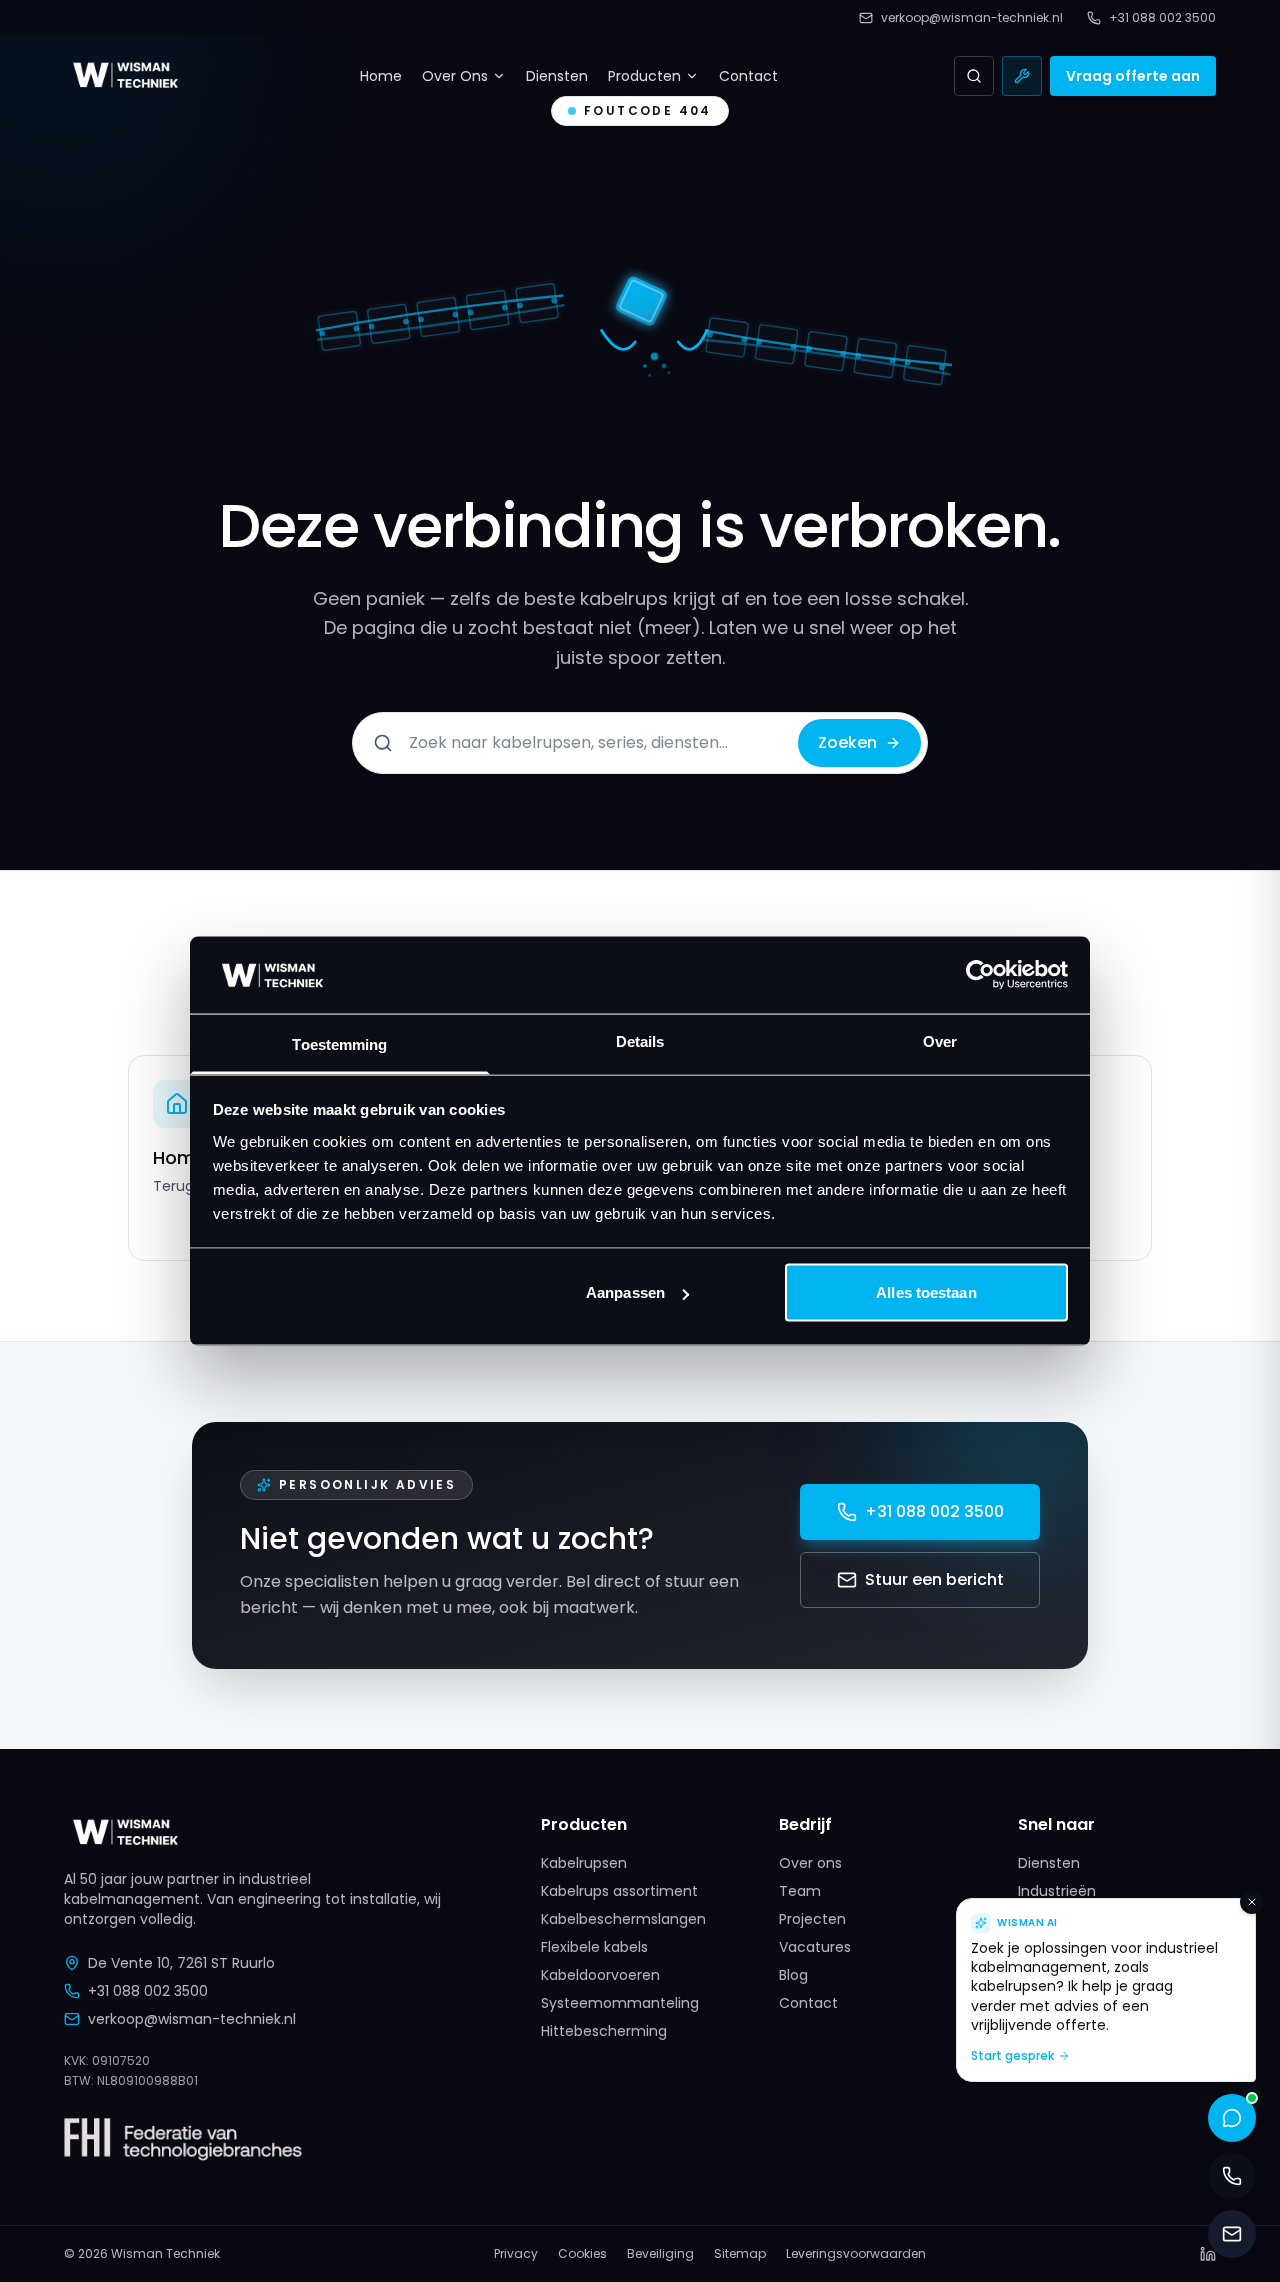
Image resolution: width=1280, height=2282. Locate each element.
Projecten (812, 1919)
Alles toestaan (926, 1292)
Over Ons (455, 76)
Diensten (557, 76)
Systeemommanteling (620, 2003)
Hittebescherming (604, 2031)
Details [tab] (640, 1040)
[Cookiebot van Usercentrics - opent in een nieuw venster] (980, 975)
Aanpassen (625, 1292)
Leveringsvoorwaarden (856, 2254)
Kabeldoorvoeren (600, 1975)
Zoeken (847, 742)
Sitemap (740, 2254)
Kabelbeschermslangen (623, 1919)
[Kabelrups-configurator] (1022, 76)
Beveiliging (660, 2254)
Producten (644, 76)
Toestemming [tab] (339, 1043)
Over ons (810, 1863)
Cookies (582, 2254)
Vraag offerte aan (1133, 76)
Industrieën (1057, 1891)
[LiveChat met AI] (1232, 2118)
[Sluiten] (1252, 1902)
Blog (793, 1975)
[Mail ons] (1232, 2234)
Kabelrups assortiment (619, 1891)
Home (381, 76)
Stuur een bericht (934, 1579)
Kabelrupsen (584, 1863)
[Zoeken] (974, 76)
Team (800, 1891)
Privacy (516, 2254)
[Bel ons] (1232, 2176)
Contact (748, 76)
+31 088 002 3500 (934, 1511)
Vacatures (815, 1947)
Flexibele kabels (594, 1947)
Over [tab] (940, 1040)
